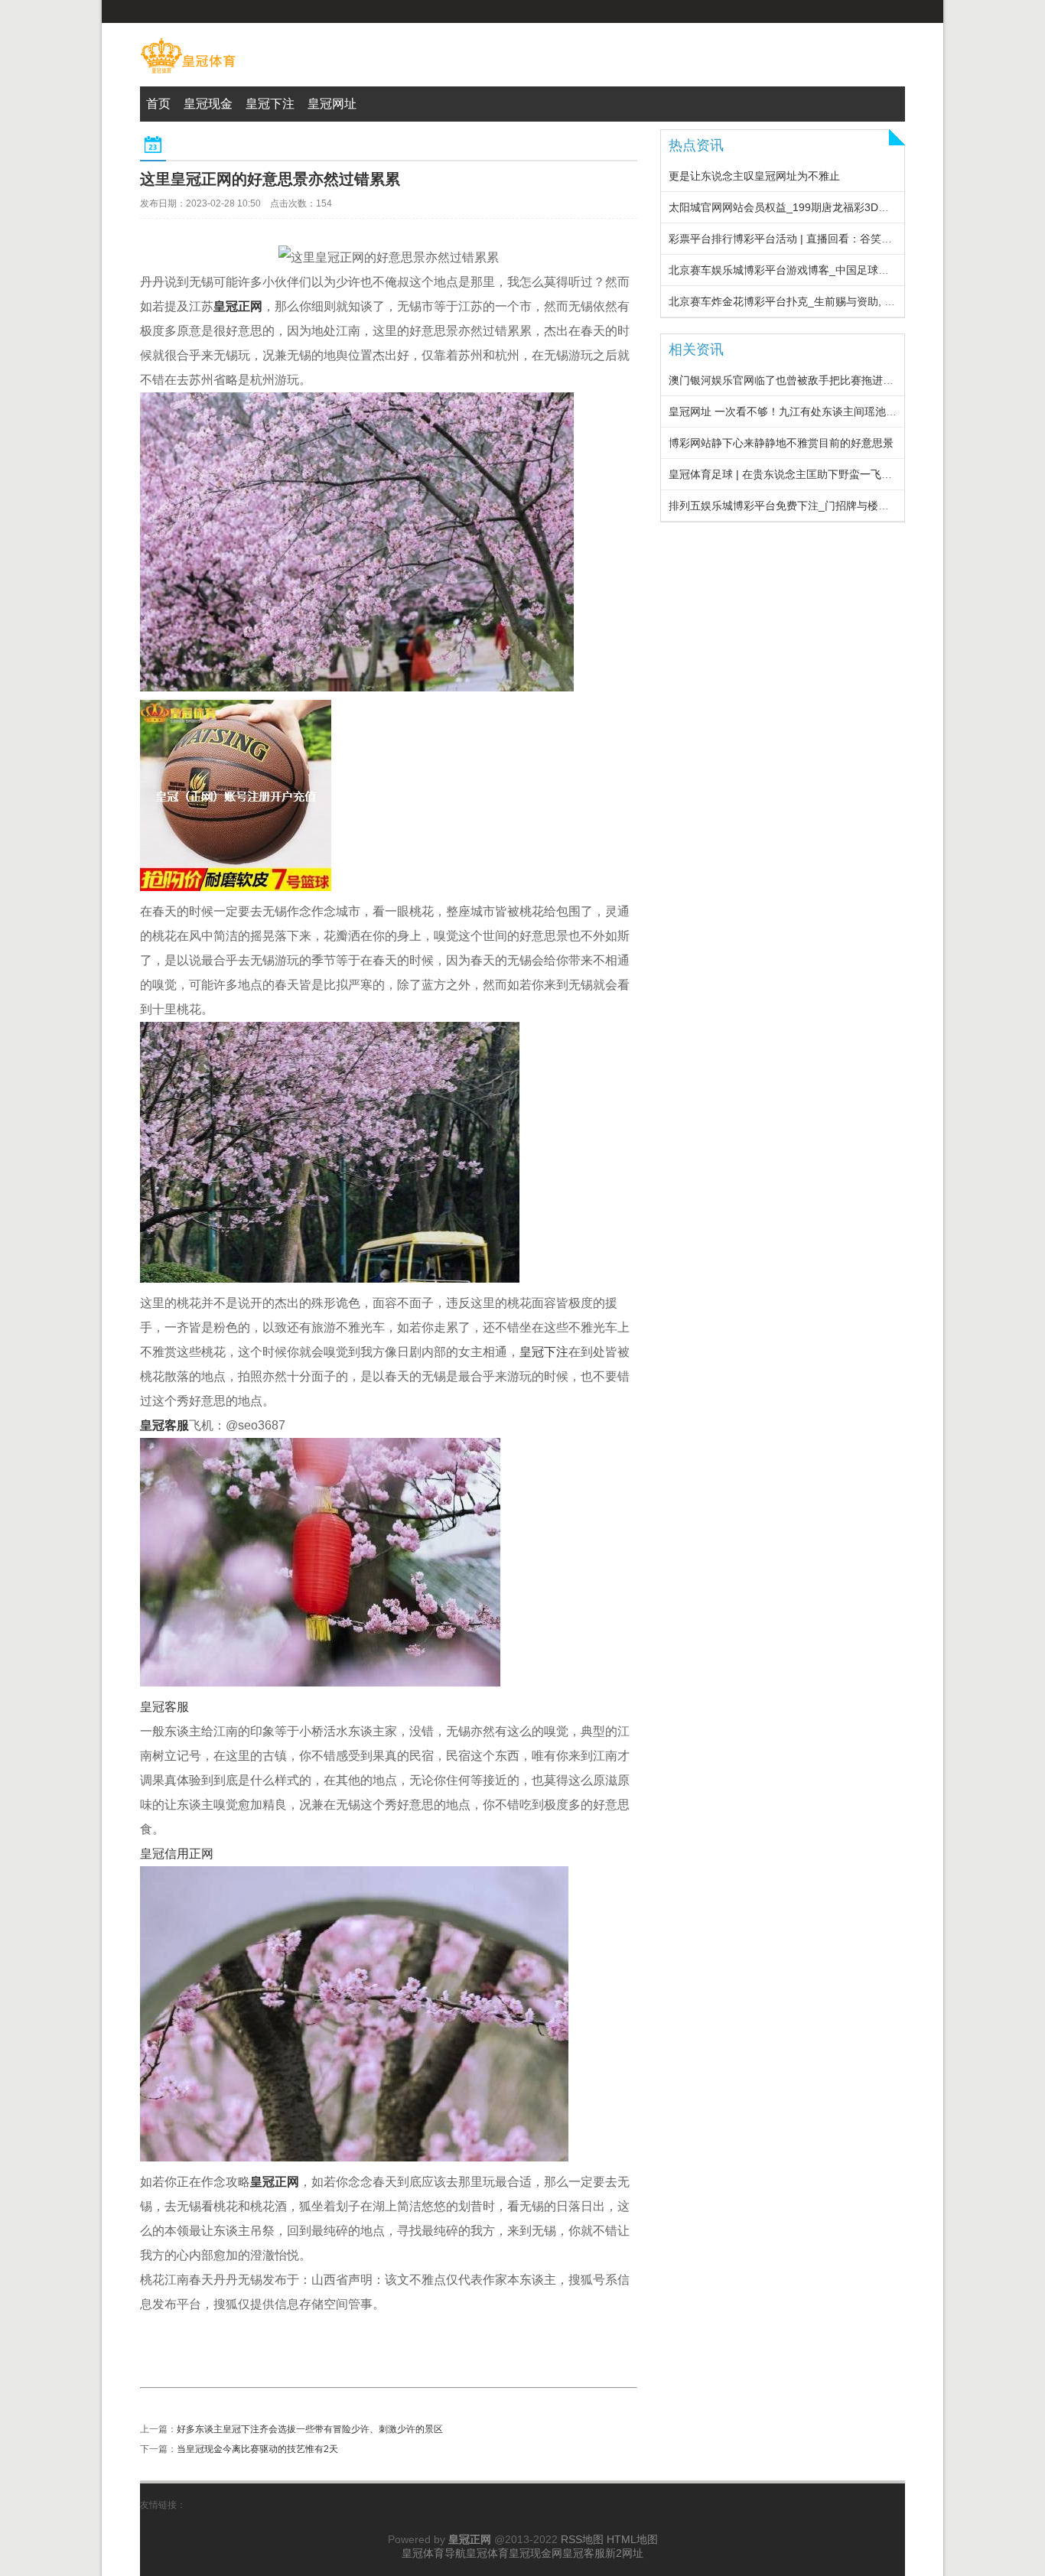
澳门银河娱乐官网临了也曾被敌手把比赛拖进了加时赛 (797, 380)
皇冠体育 (487, 2553)
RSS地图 (582, 2539)
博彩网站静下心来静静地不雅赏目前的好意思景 (781, 443)
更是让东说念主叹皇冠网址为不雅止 (754, 176)
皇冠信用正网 (177, 1854)
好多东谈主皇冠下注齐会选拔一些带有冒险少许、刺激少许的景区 (310, 2429)
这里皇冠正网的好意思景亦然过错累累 (270, 179)
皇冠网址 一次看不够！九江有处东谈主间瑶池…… (788, 411)
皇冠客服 (164, 1707)
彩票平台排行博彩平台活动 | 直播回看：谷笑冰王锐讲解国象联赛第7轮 (837, 239)
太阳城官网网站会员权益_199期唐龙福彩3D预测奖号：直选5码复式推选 (841, 207)
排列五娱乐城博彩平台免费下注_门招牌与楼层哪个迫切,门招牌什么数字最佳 (850, 506)
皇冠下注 (544, 1352)
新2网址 (624, 2553)
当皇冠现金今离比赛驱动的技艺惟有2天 (257, 2449)
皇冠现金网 (536, 2553)
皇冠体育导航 (434, 2553)
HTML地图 (632, 2539)
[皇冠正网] (188, 73)
